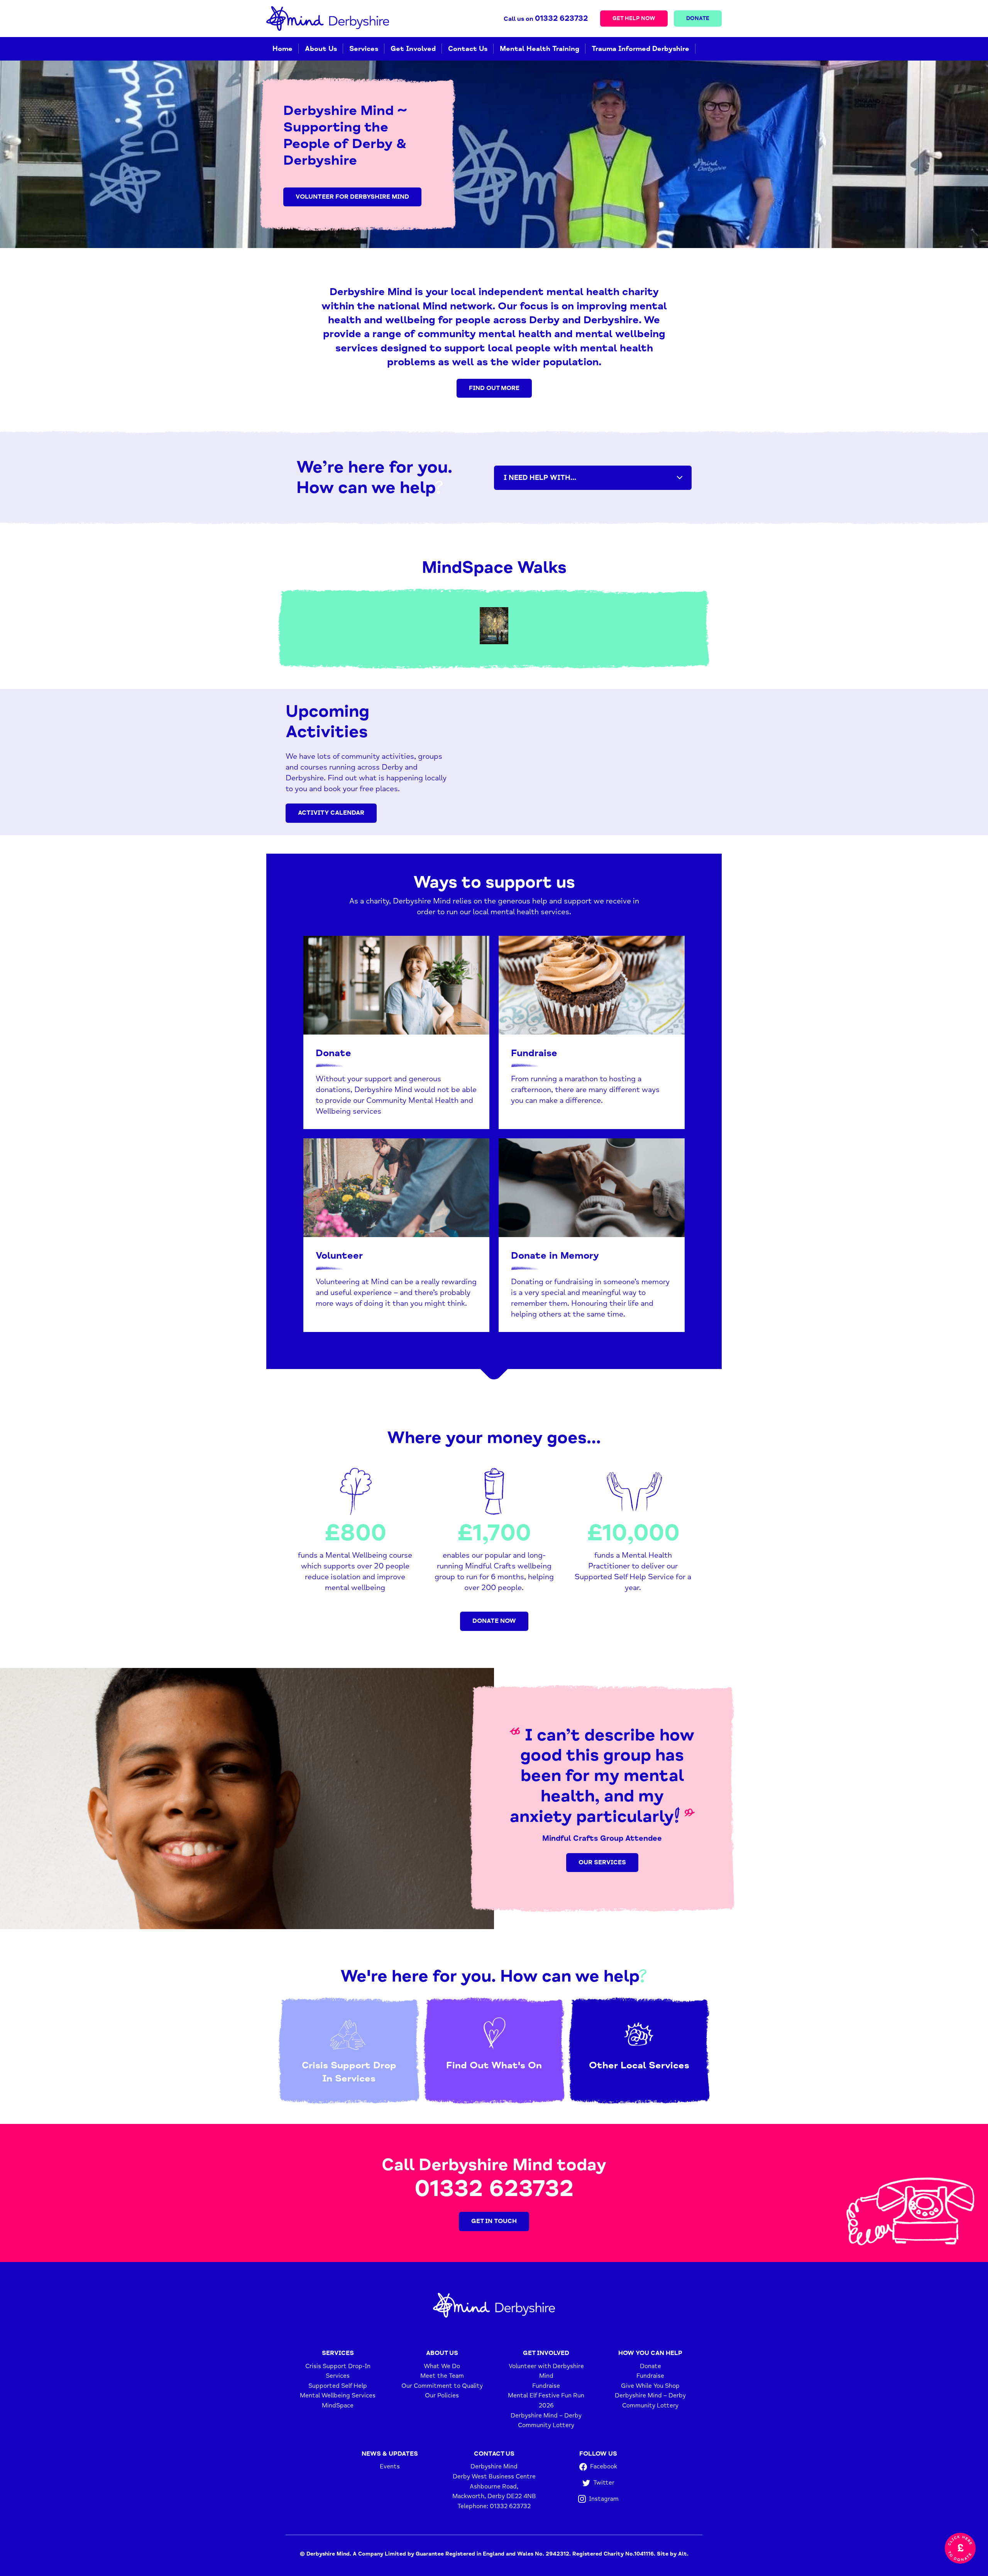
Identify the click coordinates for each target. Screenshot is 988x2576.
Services (364, 49)
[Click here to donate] (960, 2548)
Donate (698, 18)
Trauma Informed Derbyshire (640, 49)
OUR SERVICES (602, 1862)
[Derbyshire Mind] (328, 19)
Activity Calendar (331, 813)
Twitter (604, 2483)
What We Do (442, 2366)
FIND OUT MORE (494, 388)
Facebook (604, 2466)
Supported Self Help (338, 2386)
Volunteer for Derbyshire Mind (352, 197)
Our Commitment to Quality (442, 2386)
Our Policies (442, 2395)
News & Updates (390, 2454)
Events (390, 2466)
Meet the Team (442, 2376)
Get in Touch (494, 2221)
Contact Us (468, 49)
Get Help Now (634, 18)
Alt (683, 2554)
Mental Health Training (540, 49)
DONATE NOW (494, 1621)
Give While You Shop (650, 2386)
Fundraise (546, 2386)
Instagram (604, 2498)
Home (283, 49)
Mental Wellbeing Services (338, 2395)
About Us (321, 49)
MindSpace (338, 2406)
